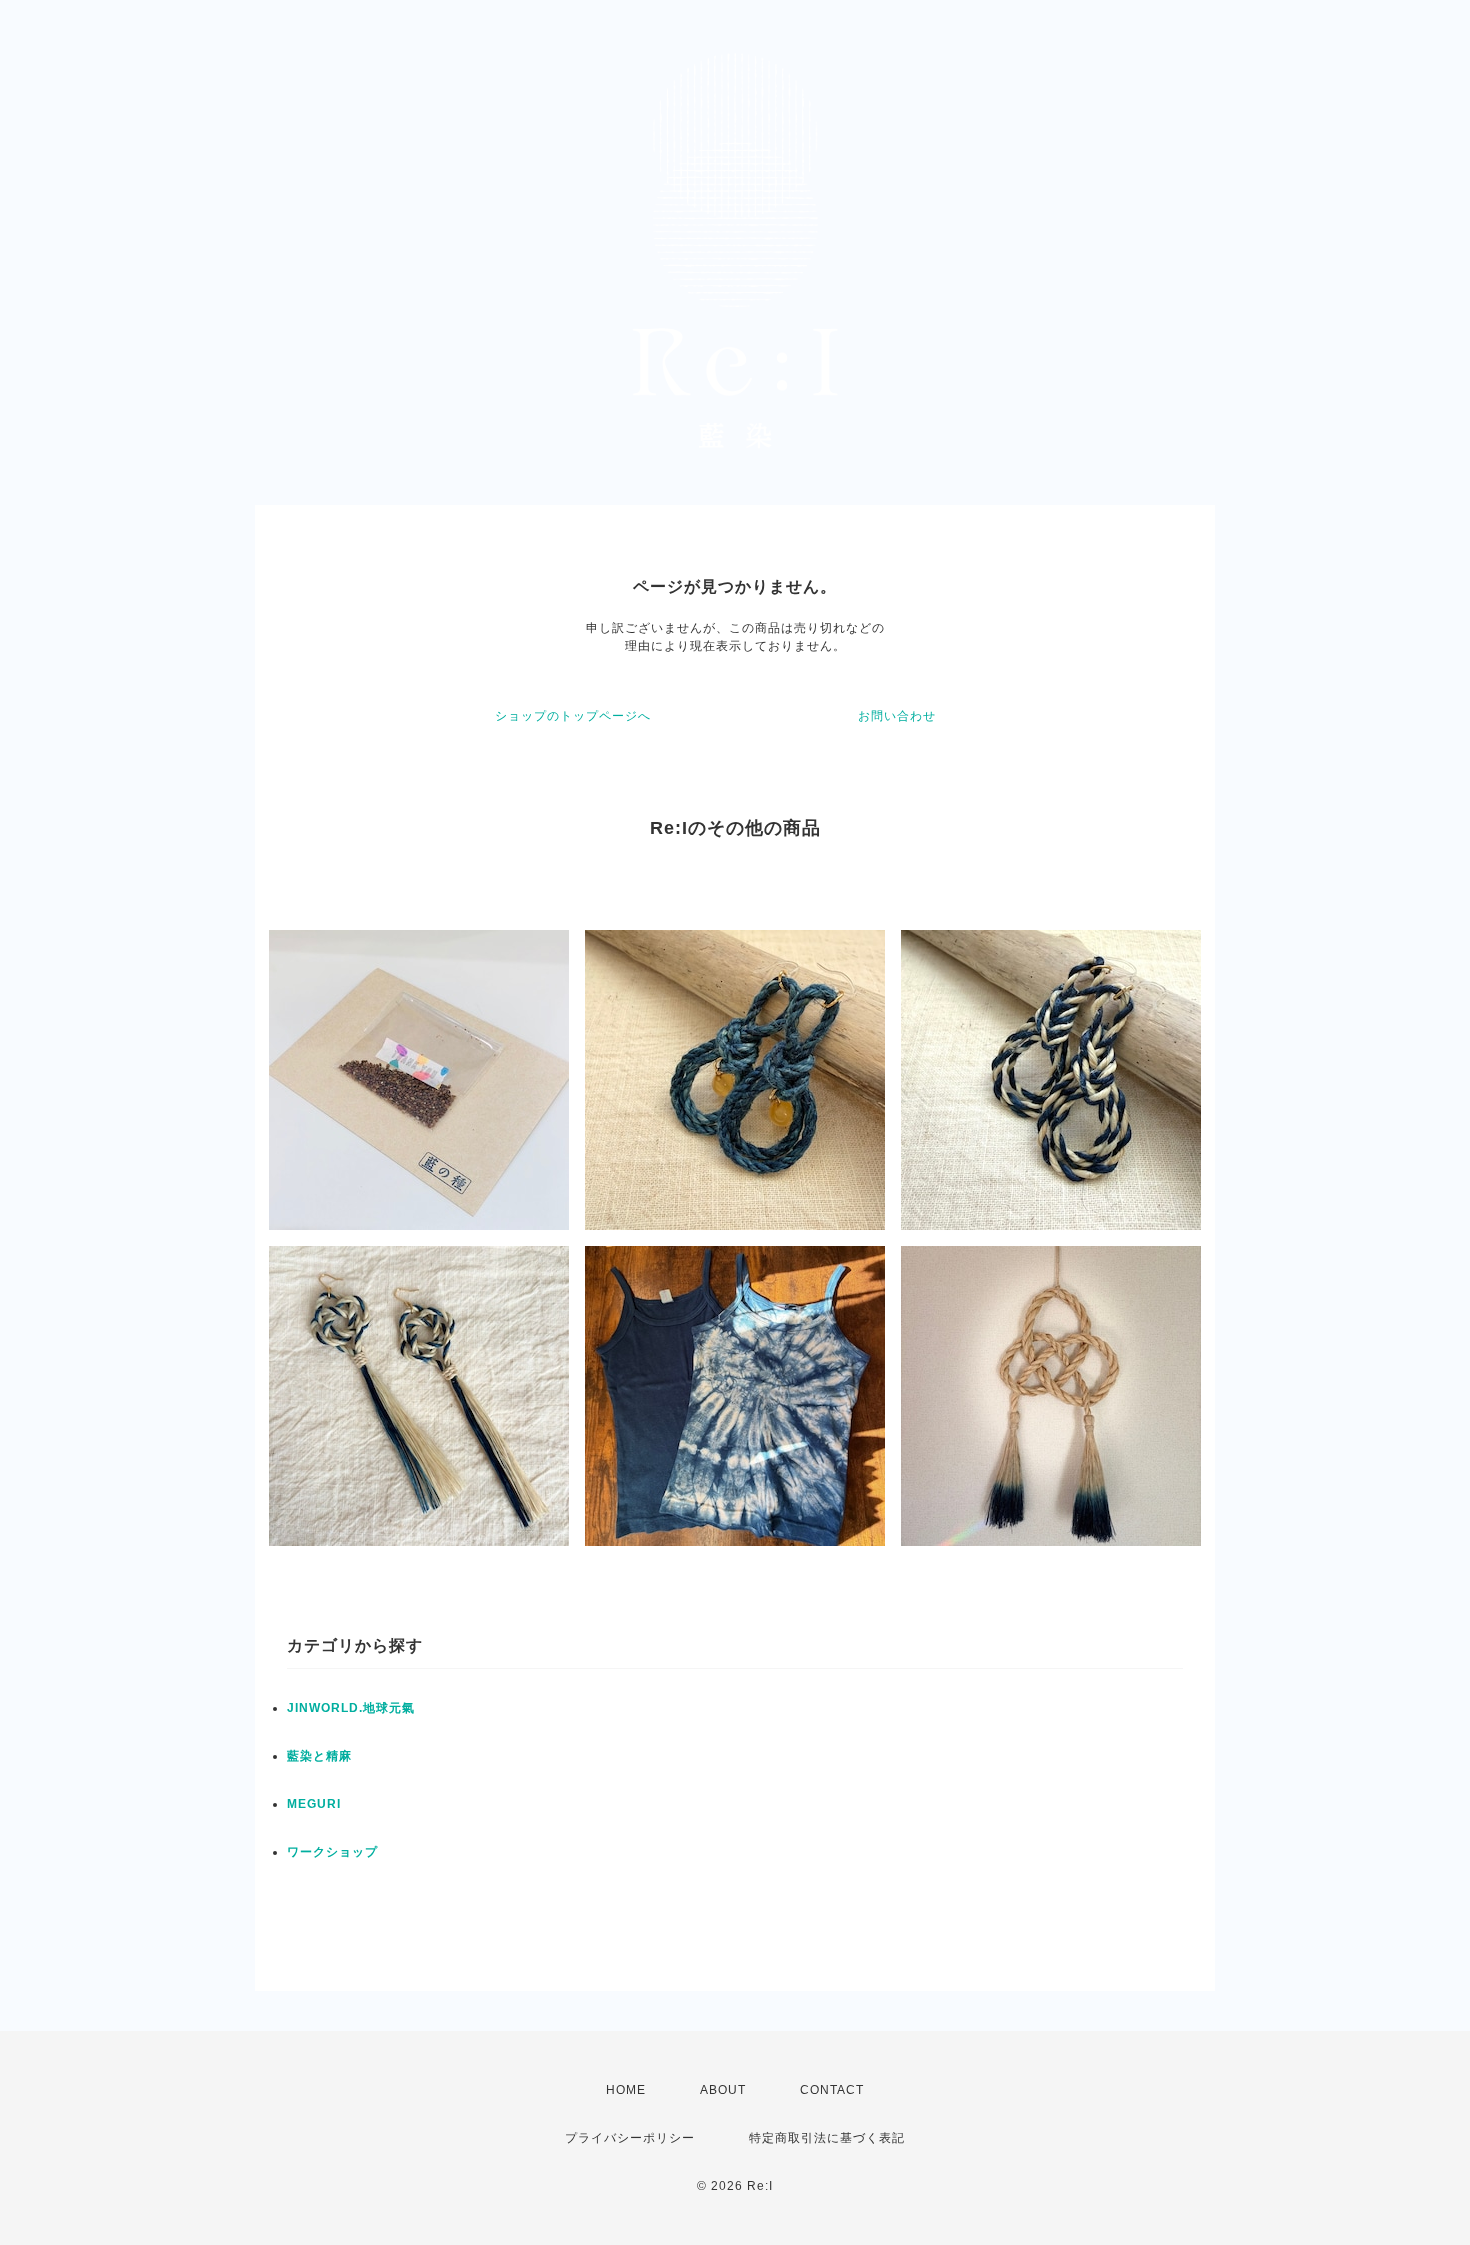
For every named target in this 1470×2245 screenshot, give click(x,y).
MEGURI (314, 1804)
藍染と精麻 (319, 1756)
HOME (626, 2090)
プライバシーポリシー (630, 2138)
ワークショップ (332, 1852)
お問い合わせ (897, 716)
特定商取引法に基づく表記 (827, 2138)
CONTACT (832, 2090)
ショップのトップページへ (573, 716)
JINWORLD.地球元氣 (351, 1708)
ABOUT (723, 2090)
